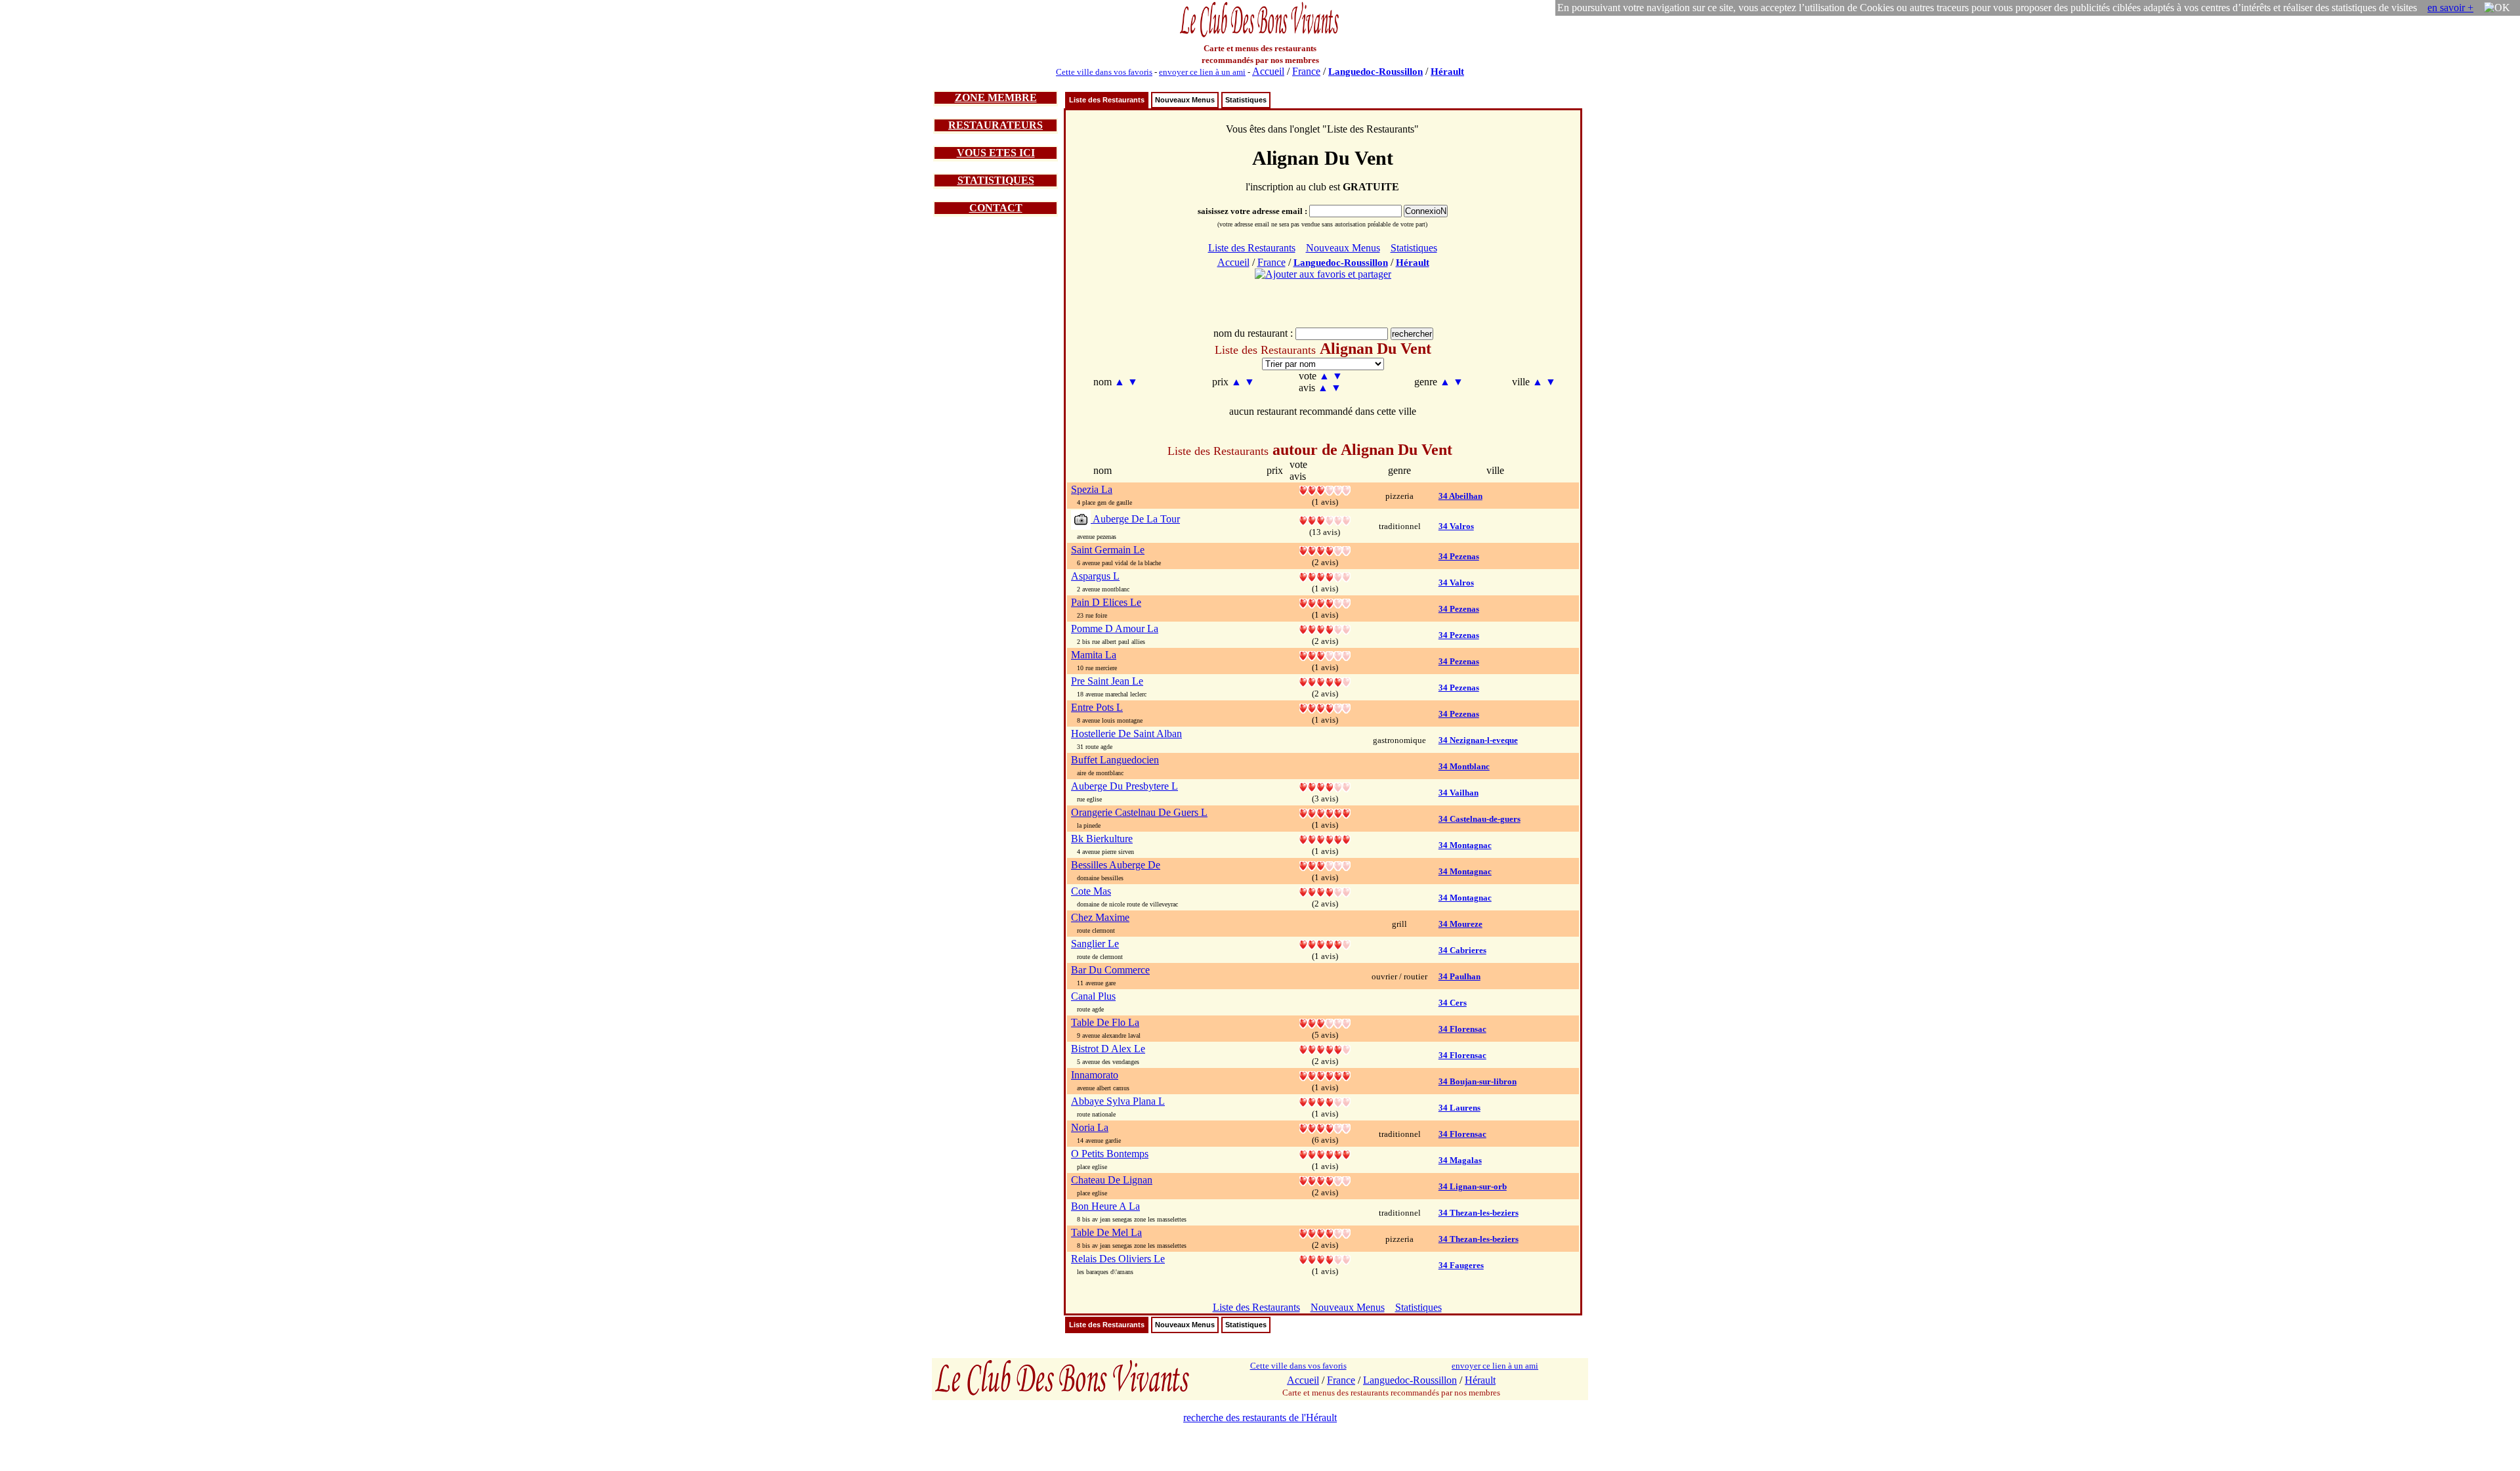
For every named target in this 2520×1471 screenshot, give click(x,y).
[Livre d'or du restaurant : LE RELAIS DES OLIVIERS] (1325, 1259)
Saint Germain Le (1108, 550)
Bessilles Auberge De (1116, 865)
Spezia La (1092, 489)
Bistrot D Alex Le (1108, 1049)
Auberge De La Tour (1135, 519)
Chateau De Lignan (1112, 1180)
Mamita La (1094, 655)
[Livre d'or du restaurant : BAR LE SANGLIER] (1325, 944)
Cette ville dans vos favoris (1104, 72)
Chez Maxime (1100, 917)
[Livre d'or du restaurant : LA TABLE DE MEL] (1325, 1232)
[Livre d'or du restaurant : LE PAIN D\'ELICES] (1325, 602)
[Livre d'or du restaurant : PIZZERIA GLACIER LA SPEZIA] (1325, 489)
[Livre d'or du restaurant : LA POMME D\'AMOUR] (1325, 629)
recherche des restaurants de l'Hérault (1260, 1418)
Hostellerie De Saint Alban (1126, 734)
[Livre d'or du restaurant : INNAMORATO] (1325, 1075)
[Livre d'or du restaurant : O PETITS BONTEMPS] (1325, 1154)
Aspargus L (1095, 576)
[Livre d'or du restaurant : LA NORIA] (1325, 1127)
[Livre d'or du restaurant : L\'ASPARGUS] (1325, 576)
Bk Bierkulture (1102, 839)
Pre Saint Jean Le (1107, 681)
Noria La (1090, 1127)
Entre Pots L (1097, 707)
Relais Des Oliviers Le (1118, 1259)
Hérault (1447, 72)
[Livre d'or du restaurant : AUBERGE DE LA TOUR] (1325, 520)
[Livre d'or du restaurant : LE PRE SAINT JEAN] (1325, 681)
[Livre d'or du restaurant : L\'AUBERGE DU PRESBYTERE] (1325, 786)
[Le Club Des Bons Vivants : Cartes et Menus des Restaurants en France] (1260, 36)
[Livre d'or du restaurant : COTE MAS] (1325, 891)
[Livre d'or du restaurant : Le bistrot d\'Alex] (1325, 1049)
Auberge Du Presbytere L (1124, 786)
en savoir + (2450, 8)
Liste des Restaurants (1107, 100)
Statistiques (1246, 100)
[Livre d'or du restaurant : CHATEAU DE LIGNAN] (1325, 1180)
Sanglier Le (1095, 944)
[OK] (2497, 8)
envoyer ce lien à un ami (1202, 72)
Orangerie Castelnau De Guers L (1139, 812)
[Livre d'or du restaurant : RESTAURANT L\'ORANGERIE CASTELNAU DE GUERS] (1325, 812)
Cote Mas (1091, 891)
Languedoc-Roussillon (1375, 72)
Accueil (1268, 71)
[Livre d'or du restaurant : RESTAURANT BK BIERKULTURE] (1325, 839)
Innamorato (1095, 1075)
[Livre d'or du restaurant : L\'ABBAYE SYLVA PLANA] (1325, 1101)
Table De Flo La (1105, 1022)
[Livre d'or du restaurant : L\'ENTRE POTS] (1325, 707)
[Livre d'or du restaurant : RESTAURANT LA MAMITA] (1325, 655)
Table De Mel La (1106, 1232)
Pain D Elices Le (1106, 602)
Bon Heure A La (1105, 1206)
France (1306, 71)
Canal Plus (1093, 996)
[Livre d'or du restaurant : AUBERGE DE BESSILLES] (1325, 865)
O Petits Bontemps (1110, 1154)
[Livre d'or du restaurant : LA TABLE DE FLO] (1325, 1022)
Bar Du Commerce (1110, 970)
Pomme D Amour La (1115, 629)
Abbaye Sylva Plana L (1118, 1101)
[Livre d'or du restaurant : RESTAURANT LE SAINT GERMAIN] (1325, 550)
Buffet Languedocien (1115, 760)
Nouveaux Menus (1185, 100)
